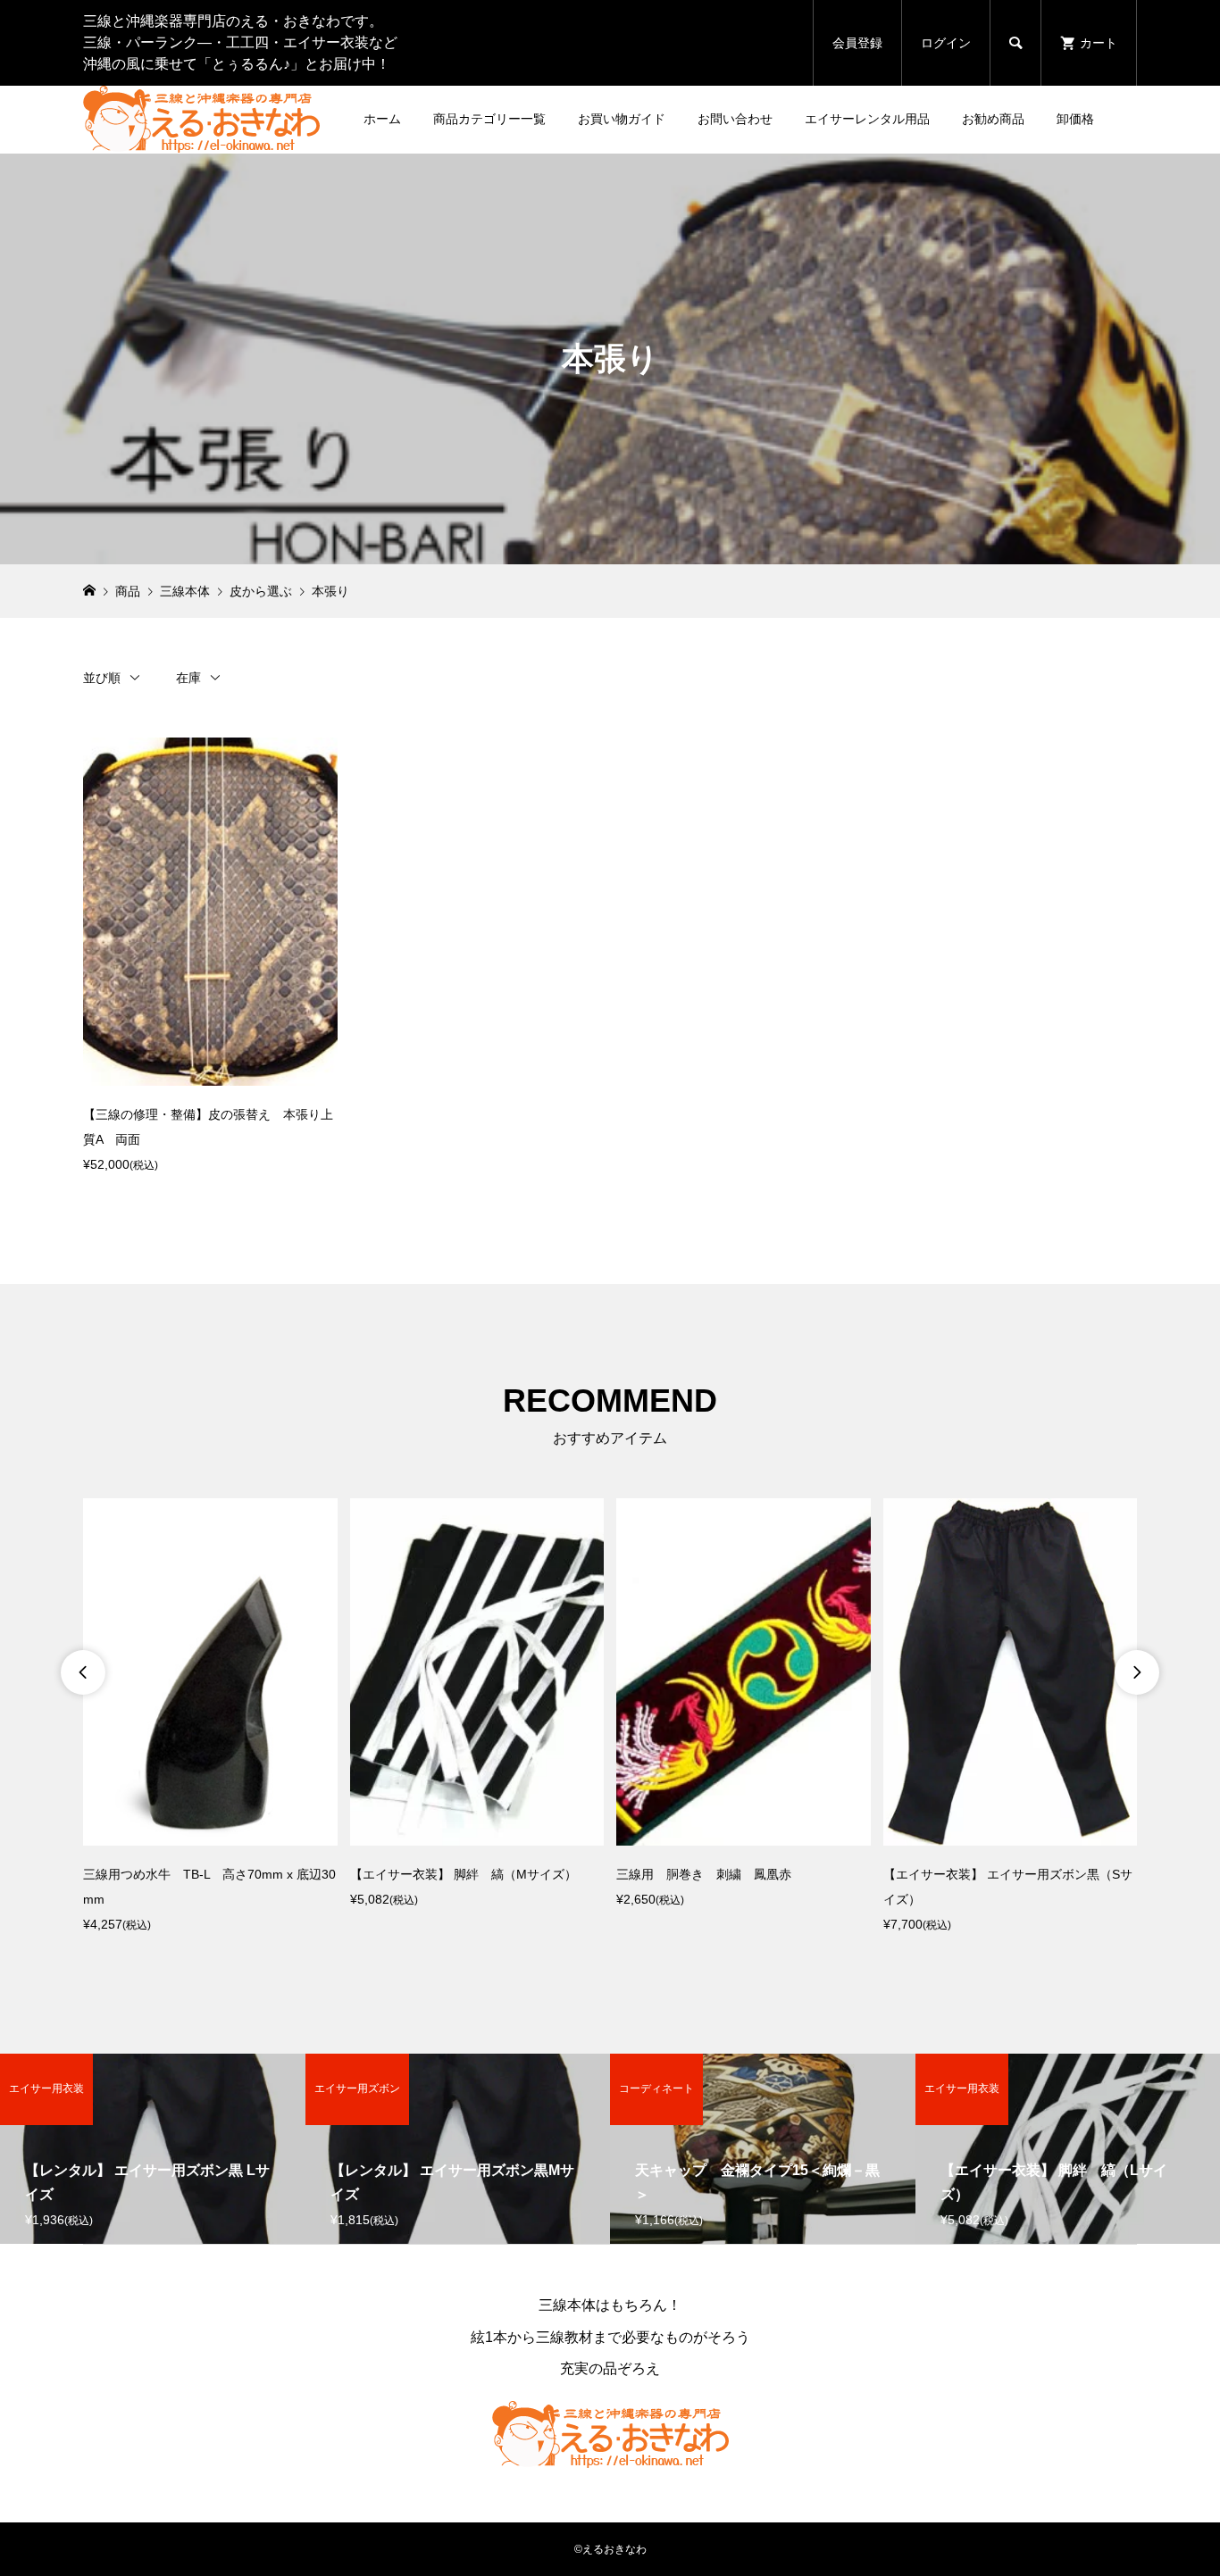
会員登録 (857, 43)
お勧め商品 (993, 119)
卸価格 (1075, 119)
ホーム (382, 119)
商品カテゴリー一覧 (489, 119)
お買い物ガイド (622, 119)
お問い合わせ (735, 119)
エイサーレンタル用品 (867, 119)
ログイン (946, 43)
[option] (210, 1717)
